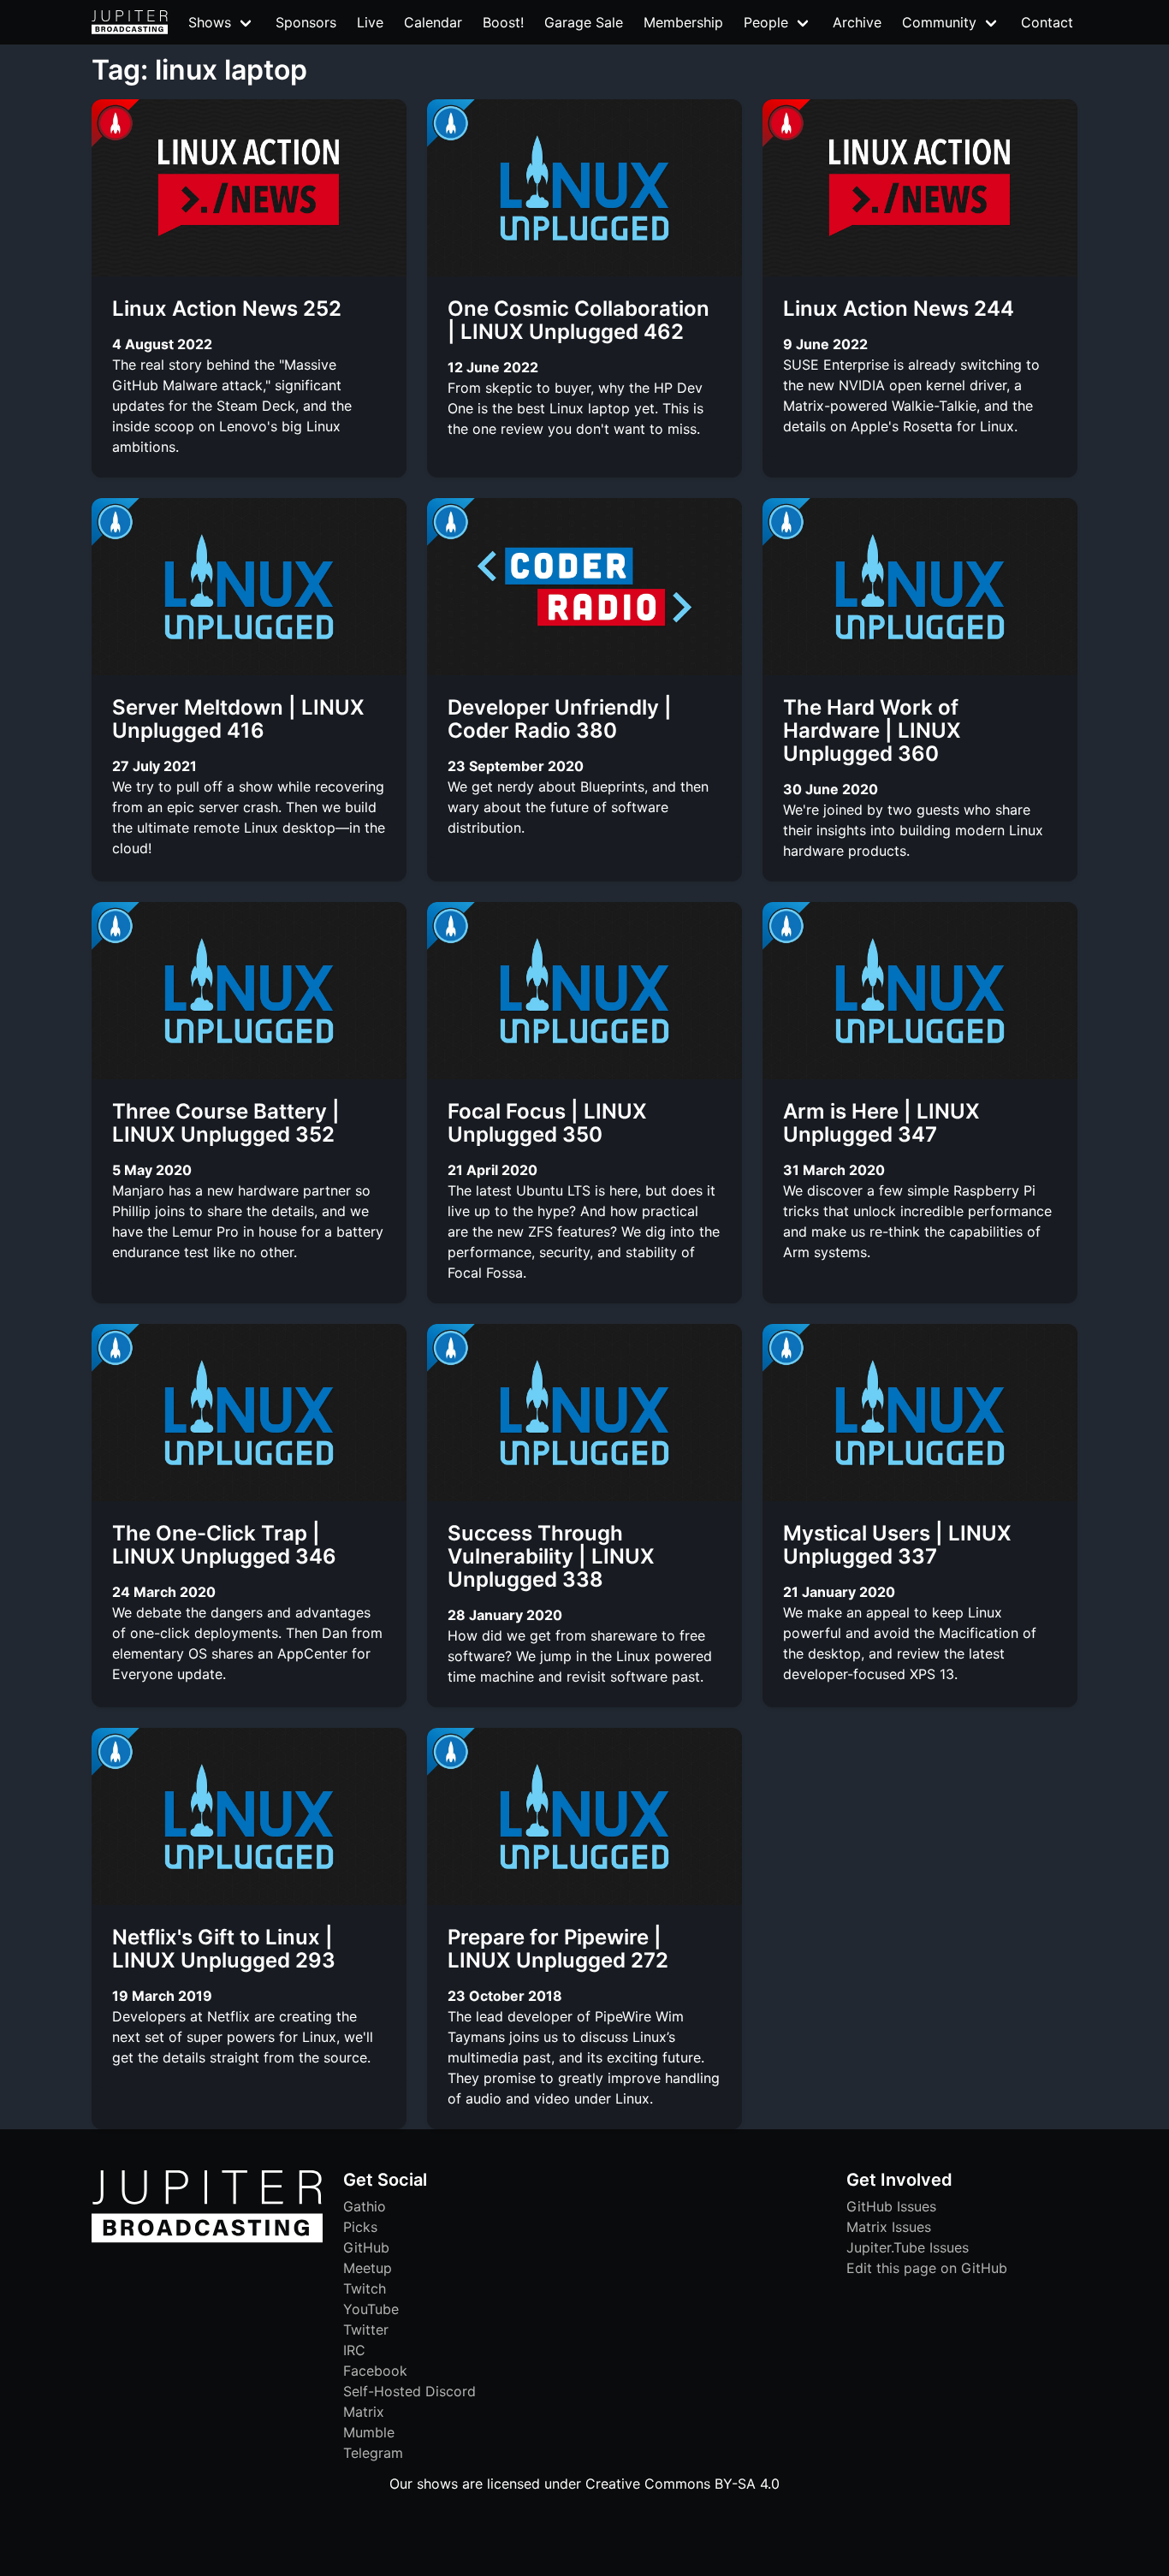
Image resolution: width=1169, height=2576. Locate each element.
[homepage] (130, 22)
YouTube (371, 2309)
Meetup (368, 2268)
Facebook (375, 2371)
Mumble (369, 2432)
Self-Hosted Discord (409, 2391)
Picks (360, 2227)
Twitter (366, 2330)
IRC (354, 2350)
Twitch (365, 2288)
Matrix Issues (889, 2227)
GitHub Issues (891, 2206)
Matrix (364, 2412)
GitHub (366, 2247)
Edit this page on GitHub (927, 2268)
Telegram (373, 2453)
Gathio (365, 2206)
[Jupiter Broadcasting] (207, 2238)
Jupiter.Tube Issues (908, 2247)
